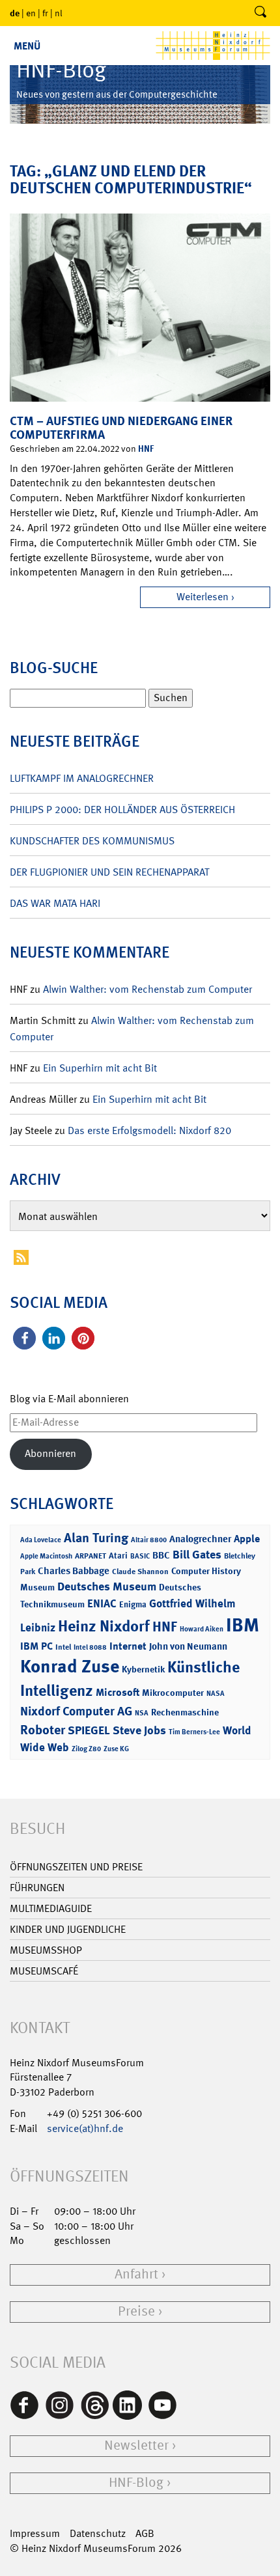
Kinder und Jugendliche (68, 1929)
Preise (136, 2311)
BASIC (140, 1556)
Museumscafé (44, 1971)
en (31, 13)
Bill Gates (197, 1555)
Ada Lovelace (41, 1540)
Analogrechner (200, 1539)
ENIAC (102, 1603)
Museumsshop (46, 1950)
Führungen (37, 1888)
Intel (63, 1647)
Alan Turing (96, 1538)
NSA (142, 1713)
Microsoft (118, 1692)
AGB (145, 2533)
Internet (128, 1646)
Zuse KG (116, 1749)
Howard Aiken (202, 1629)
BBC (161, 1555)
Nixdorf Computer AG (76, 1711)
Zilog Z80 (86, 1749)
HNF (146, 448)
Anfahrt (136, 2274)
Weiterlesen (203, 597)
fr (45, 13)
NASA (216, 1694)
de (15, 13)
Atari (118, 1556)
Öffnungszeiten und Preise (76, 1867)
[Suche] (260, 13)
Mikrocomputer (173, 1692)
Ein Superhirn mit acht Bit (100, 1068)
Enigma (133, 1604)
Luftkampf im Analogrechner (82, 778)
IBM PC (36, 1646)
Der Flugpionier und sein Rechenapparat (109, 872)
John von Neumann (188, 1646)
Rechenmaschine (185, 1712)
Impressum (35, 2533)
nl (59, 13)
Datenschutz (98, 2533)
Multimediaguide (51, 1908)
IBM (243, 1625)
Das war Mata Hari (55, 903)
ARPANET (91, 1556)
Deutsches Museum (107, 1586)
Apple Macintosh (46, 1556)
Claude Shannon (140, 1572)
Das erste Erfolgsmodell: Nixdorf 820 (149, 1130)
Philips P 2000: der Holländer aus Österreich (122, 810)
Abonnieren (50, 1453)
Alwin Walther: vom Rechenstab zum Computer (147, 989)
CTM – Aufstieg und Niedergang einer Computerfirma (121, 428)
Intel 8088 (90, 1647)
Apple (247, 1539)
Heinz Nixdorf (104, 1626)
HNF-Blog (136, 2483)
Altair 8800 (149, 1540)
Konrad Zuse (70, 1666)
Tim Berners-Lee (194, 1732)
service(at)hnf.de (85, 2128)
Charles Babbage (74, 1571)
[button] (24, 1338)
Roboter (43, 1730)
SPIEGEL (89, 1730)
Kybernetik (143, 1669)
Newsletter (136, 2445)
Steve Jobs (139, 1730)
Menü (27, 46)
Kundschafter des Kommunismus (92, 841)
